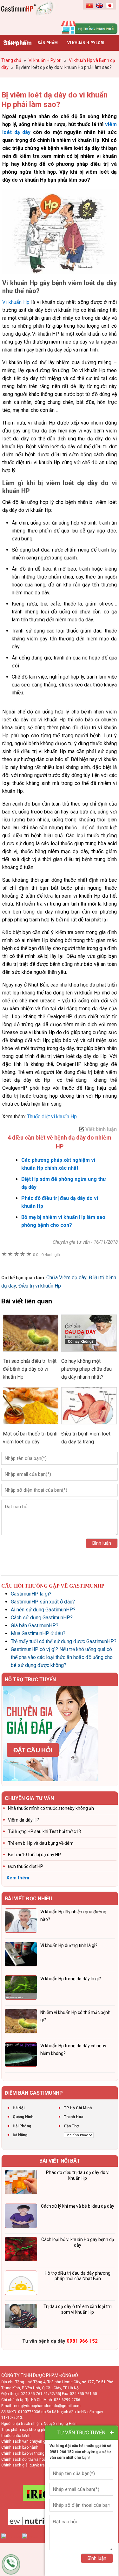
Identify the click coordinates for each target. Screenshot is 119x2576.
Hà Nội (19, 2108)
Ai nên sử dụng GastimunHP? (43, 1610)
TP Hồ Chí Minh (78, 2108)
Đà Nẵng (20, 2135)
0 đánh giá (46, 1255)
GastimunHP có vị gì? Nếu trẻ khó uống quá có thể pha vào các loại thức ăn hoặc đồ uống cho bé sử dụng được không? (62, 1657)
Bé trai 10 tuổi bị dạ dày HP (34, 1855)
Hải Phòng (22, 2126)
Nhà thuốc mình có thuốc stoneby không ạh (51, 1808)
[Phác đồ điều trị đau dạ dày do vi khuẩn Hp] (21, 2183)
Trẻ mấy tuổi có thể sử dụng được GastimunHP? (64, 1641)
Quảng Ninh (23, 2117)
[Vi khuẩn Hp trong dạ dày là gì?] (21, 1989)
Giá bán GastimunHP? (35, 1626)
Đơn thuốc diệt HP (26, 1866)
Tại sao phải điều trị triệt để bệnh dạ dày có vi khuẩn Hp (30, 1369)
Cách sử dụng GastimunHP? (42, 1618)
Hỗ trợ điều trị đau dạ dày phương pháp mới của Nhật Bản (78, 2276)
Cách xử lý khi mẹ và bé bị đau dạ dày (78, 2206)
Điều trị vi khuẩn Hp (40, 1286)
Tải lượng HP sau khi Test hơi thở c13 (44, 1831)
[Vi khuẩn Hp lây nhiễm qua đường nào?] (21, 1922)
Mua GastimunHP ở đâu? (38, 1633)
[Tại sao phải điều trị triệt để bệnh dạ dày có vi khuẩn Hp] (31, 1353)
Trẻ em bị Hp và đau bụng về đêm (41, 1843)
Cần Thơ (71, 2126)
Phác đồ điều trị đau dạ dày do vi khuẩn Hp (78, 2175)
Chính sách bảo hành (20, 2447)
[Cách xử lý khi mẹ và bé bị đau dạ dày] (21, 2217)
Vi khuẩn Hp (16, 302)
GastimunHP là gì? (31, 1594)
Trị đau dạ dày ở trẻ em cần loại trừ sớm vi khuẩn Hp (78, 2309)
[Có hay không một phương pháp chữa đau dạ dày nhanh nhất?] (89, 1353)
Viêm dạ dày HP (24, 1820)
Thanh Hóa (73, 2117)
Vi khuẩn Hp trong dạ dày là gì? (71, 1979)
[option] (60, 1734)
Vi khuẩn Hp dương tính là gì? (69, 1945)
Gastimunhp (30, 16)
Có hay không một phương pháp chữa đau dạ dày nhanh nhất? (86, 1369)
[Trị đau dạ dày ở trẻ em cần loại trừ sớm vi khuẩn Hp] (21, 2317)
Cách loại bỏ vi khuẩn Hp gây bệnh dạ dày (78, 2242)
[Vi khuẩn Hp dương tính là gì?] (21, 1955)
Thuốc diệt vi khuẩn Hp (52, 1117)
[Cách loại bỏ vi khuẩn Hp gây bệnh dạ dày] (21, 2250)
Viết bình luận (101, 1129)
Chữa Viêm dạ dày (66, 1278)
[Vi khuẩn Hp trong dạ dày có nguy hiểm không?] (21, 2056)
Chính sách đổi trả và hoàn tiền (28, 2459)
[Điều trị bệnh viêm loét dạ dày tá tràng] (89, 1426)
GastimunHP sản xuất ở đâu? (43, 1602)
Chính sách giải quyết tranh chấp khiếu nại (38, 2465)
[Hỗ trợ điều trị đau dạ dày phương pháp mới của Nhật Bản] (21, 2284)
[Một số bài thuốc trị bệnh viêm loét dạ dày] (31, 1426)
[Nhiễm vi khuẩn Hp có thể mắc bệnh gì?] (21, 2022)
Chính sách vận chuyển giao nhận (31, 2441)
